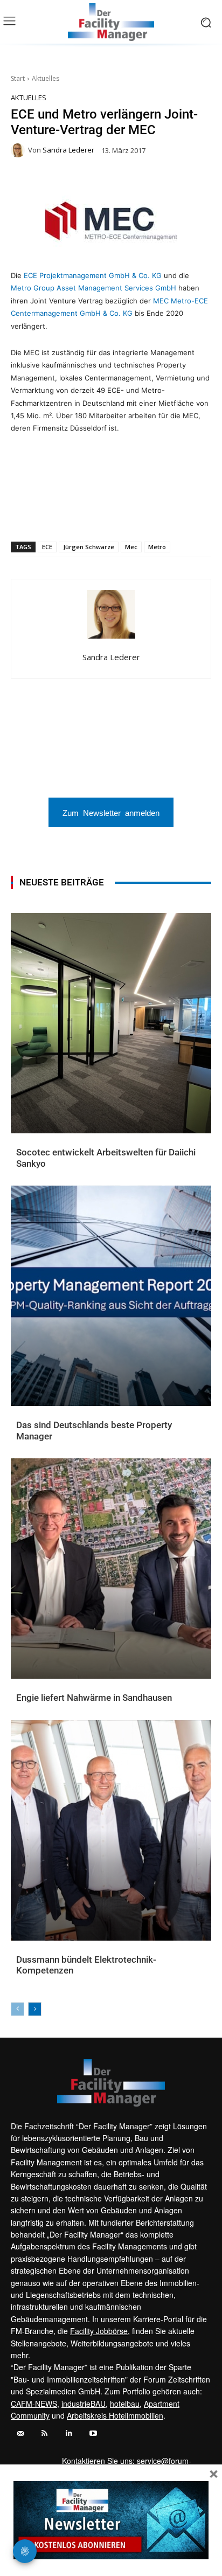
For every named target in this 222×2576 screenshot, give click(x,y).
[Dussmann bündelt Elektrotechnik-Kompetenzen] (111, 1830)
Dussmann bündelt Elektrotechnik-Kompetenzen (86, 1965)
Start (18, 78)
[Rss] (44, 2433)
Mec (131, 547)
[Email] (105, 514)
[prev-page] (18, 2009)
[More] (180, 514)
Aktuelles (46, 78)
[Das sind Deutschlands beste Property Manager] (111, 1296)
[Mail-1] (20, 2433)
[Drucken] (130, 514)
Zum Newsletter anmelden (111, 812)
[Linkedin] (80, 514)
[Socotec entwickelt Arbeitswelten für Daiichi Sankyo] (111, 1023)
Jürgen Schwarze (89, 547)
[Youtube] (93, 2433)
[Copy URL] (155, 514)
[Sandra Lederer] (19, 150)
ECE (47, 547)
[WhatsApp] (55, 514)
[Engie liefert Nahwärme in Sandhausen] (111, 1569)
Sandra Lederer (68, 150)
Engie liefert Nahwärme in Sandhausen (94, 1698)
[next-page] (35, 2009)
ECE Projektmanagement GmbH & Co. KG (92, 275)
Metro (157, 547)
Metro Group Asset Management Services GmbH (93, 288)
